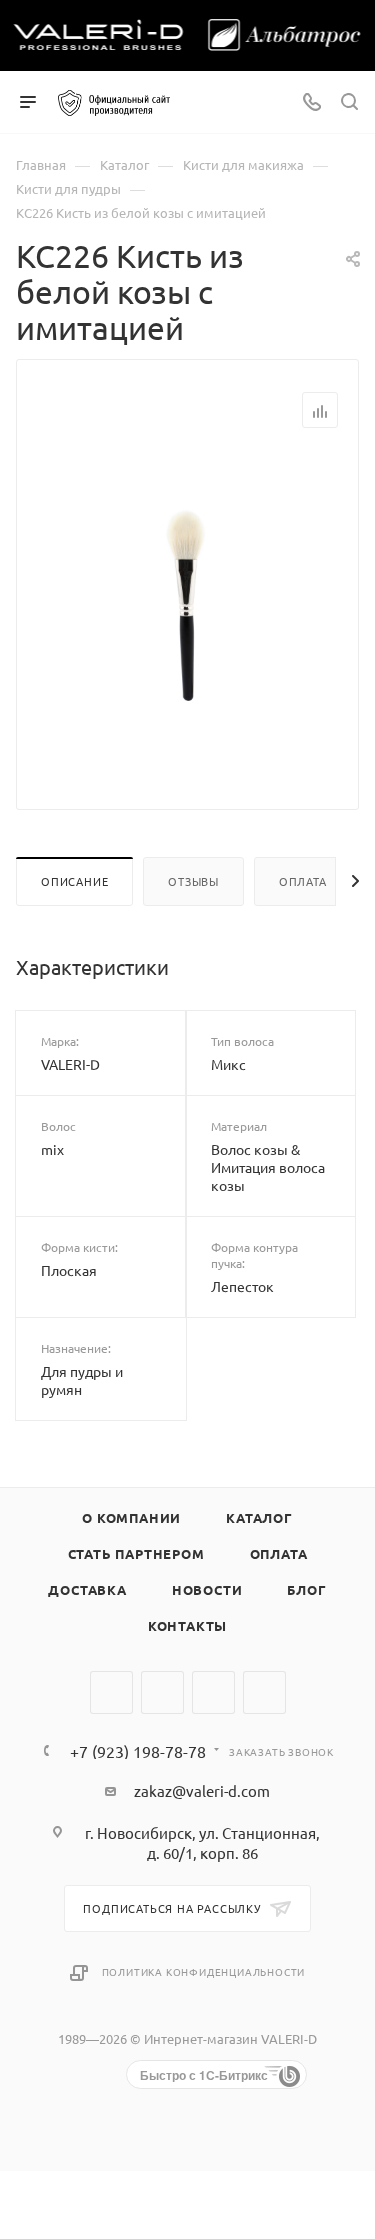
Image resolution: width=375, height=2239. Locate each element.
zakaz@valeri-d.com (202, 1790)
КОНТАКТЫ (187, 1625)
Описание (74, 881)
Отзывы (193, 881)
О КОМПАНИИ (131, 1517)
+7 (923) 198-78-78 (138, 1751)
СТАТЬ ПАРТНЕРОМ (136, 1553)
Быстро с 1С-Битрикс (204, 2075)
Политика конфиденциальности (204, 1971)
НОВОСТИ (207, 1589)
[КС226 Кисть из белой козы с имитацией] (188, 602)
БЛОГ (306, 1589)
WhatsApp (213, 1692)
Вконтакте (111, 1692)
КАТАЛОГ (259, 1517)
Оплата (303, 881)
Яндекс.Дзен (264, 1692)
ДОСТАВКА (87, 1589)
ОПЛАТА (279, 1553)
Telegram (162, 1692)
